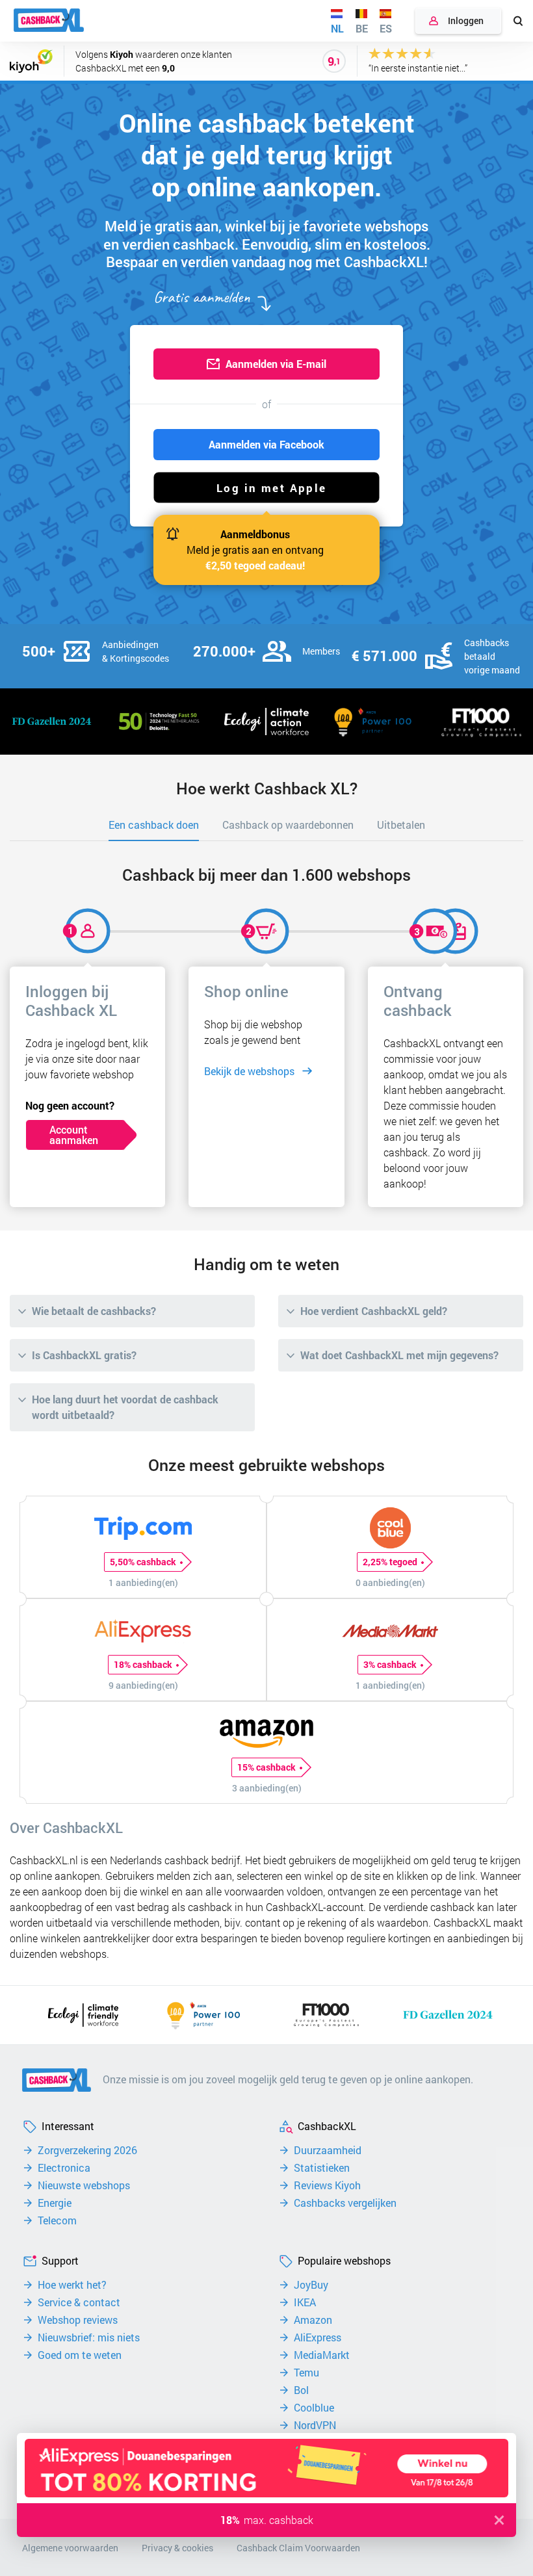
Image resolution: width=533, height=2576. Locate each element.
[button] (266, 488)
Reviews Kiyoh (327, 2185)
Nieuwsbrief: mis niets (89, 2337)
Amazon (313, 2320)
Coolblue (314, 2408)
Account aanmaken (74, 1135)
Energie (55, 2203)
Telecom (57, 2220)
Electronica (64, 2168)
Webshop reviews (78, 2320)
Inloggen (466, 20)
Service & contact (79, 2302)
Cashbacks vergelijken (345, 2203)
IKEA (305, 2302)
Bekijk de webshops (249, 1071)
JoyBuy (311, 2285)
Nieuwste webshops (84, 2185)
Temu (306, 2373)
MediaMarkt (322, 2355)
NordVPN (315, 2425)
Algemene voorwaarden (70, 2548)
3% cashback (390, 1664)
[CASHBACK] (49, 20)
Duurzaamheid (328, 2150)
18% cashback (143, 1664)
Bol (301, 2390)
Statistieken (322, 2168)
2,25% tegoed (390, 1562)
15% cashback (266, 1767)
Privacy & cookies (177, 2548)
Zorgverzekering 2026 (87, 2150)
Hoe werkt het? (72, 2285)
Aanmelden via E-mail (276, 364)
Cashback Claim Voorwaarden (298, 2548)
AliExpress (318, 2337)
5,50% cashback (143, 1562)
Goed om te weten (80, 2355)
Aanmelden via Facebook (266, 444)
